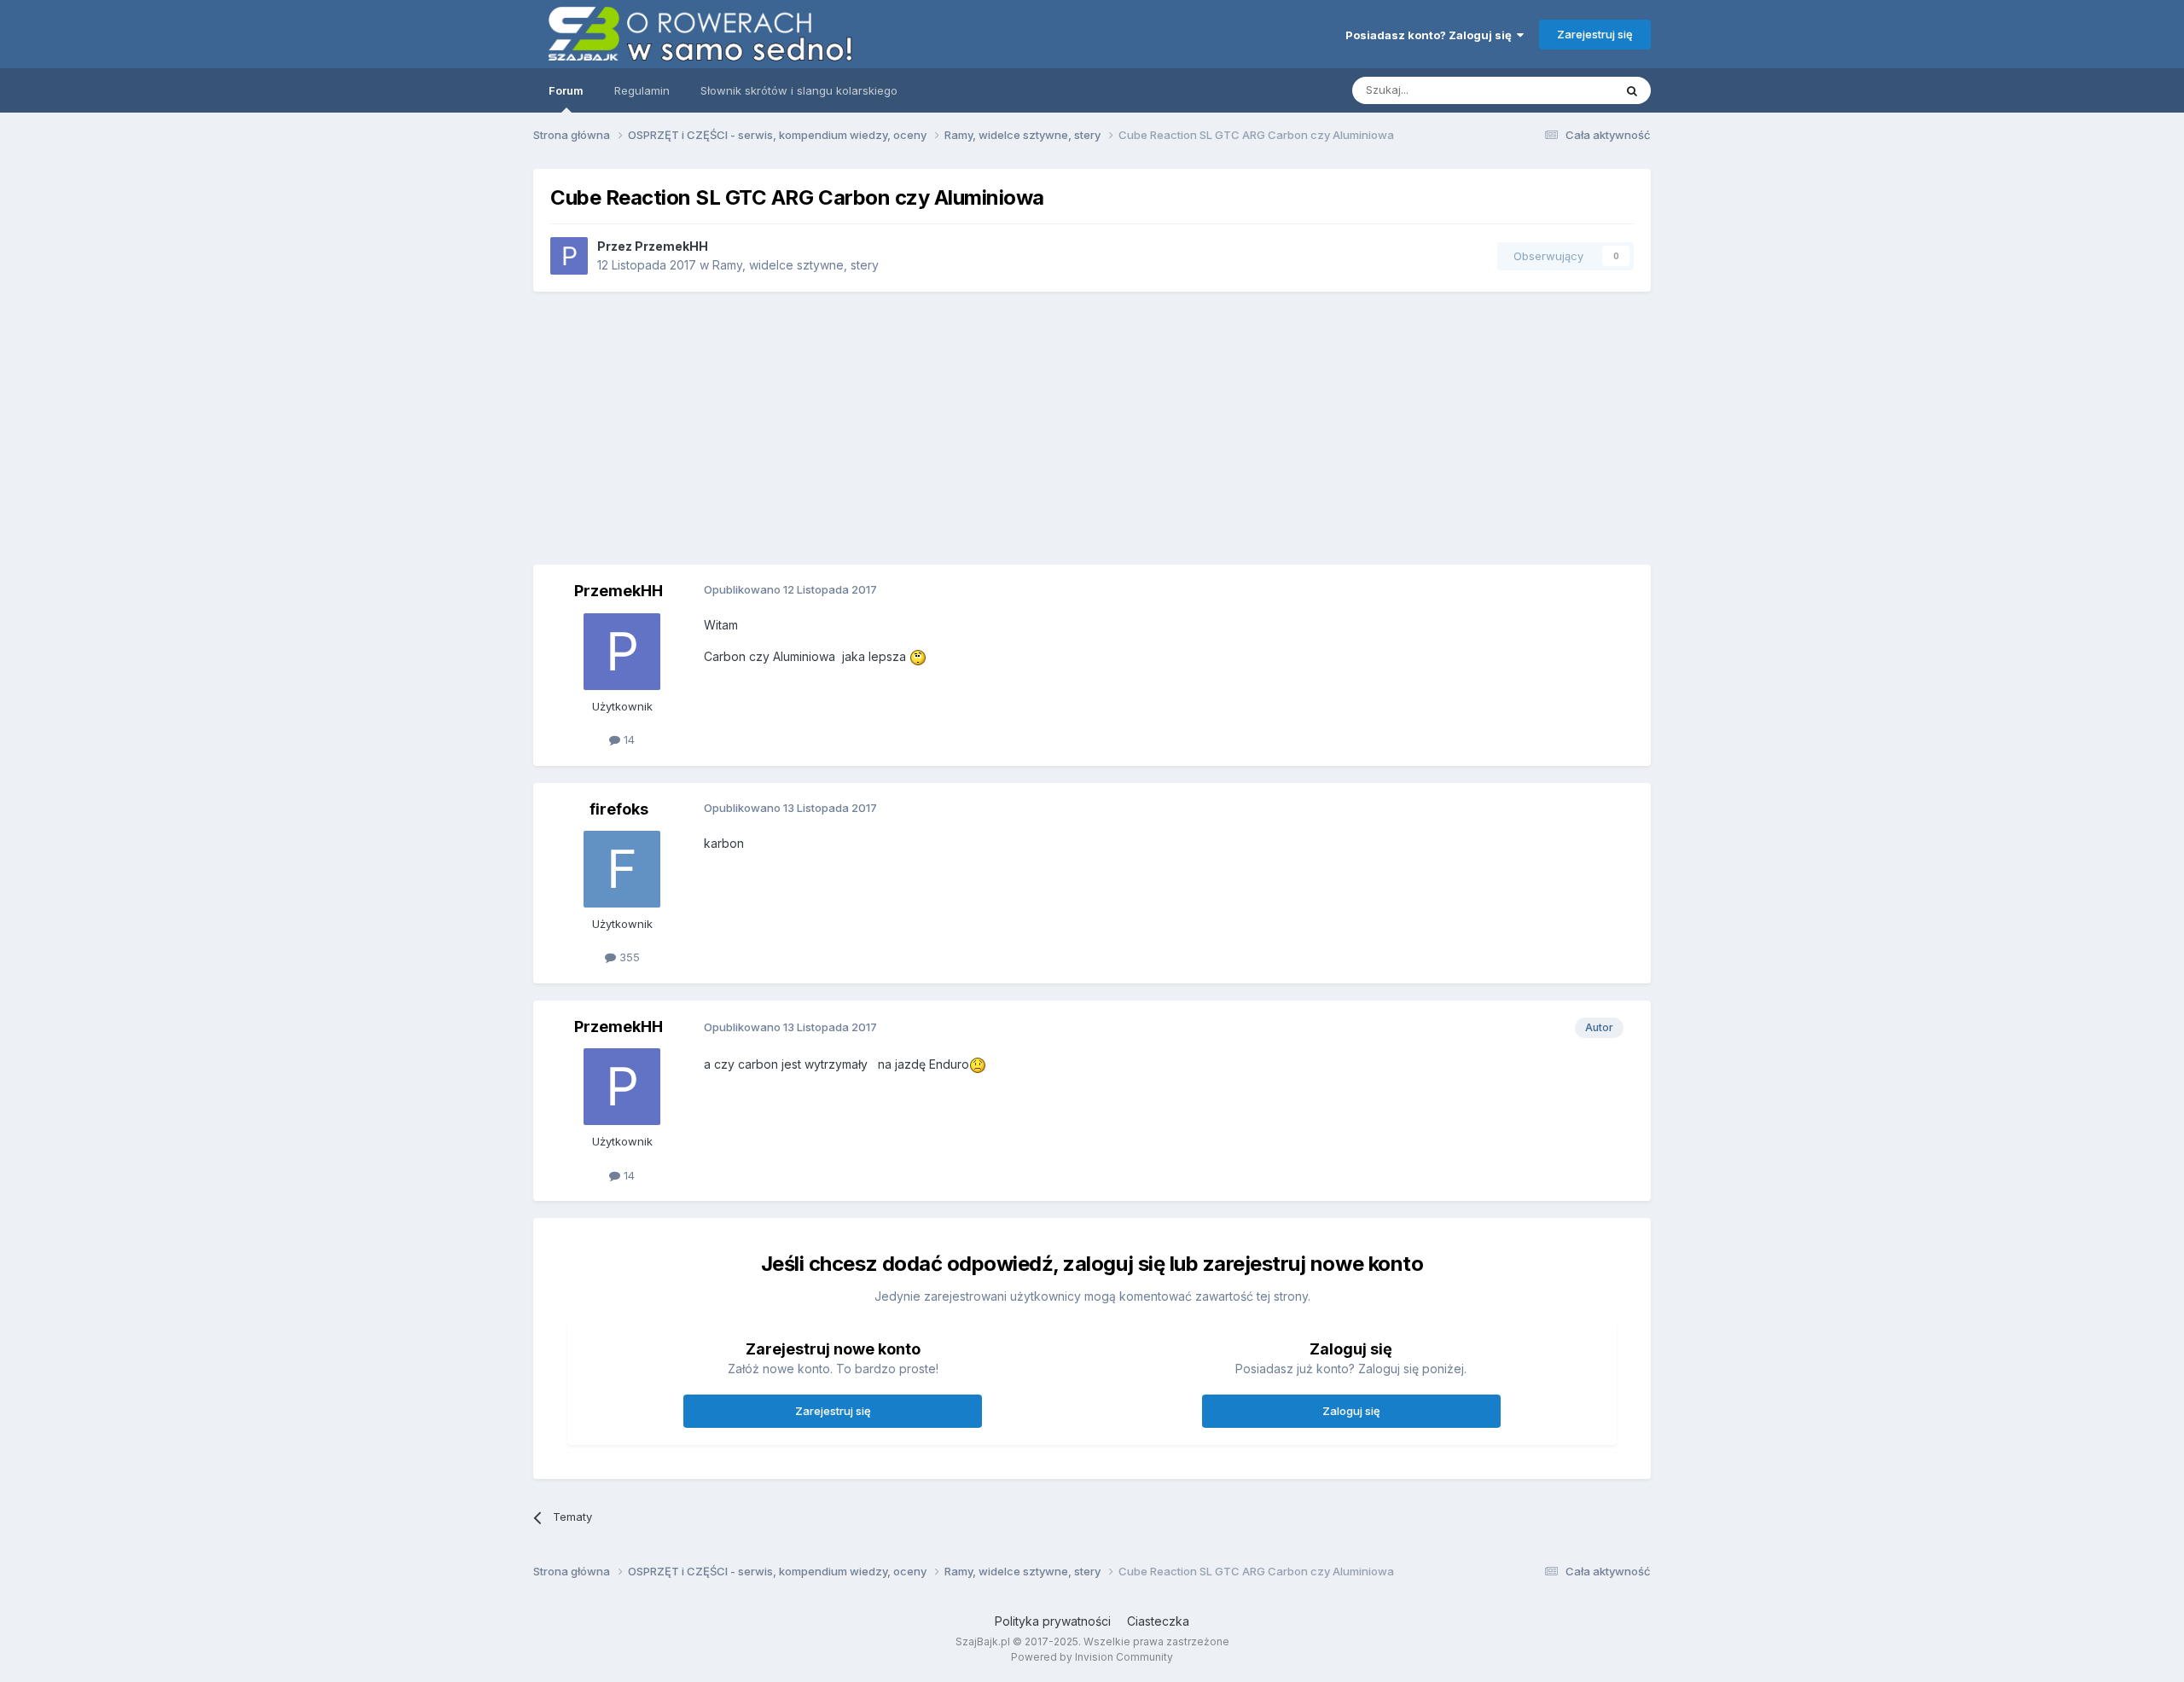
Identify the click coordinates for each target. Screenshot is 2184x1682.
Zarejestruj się (1595, 34)
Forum (566, 90)
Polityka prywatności (1053, 1621)
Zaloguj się (1351, 1411)
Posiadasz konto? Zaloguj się (1431, 35)
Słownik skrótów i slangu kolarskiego (799, 90)
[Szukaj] (1632, 90)
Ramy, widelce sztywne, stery (796, 265)
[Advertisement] (1293, 428)
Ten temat (1565, 90)
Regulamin (642, 90)
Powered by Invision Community (1092, 1657)
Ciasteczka (1158, 1621)
